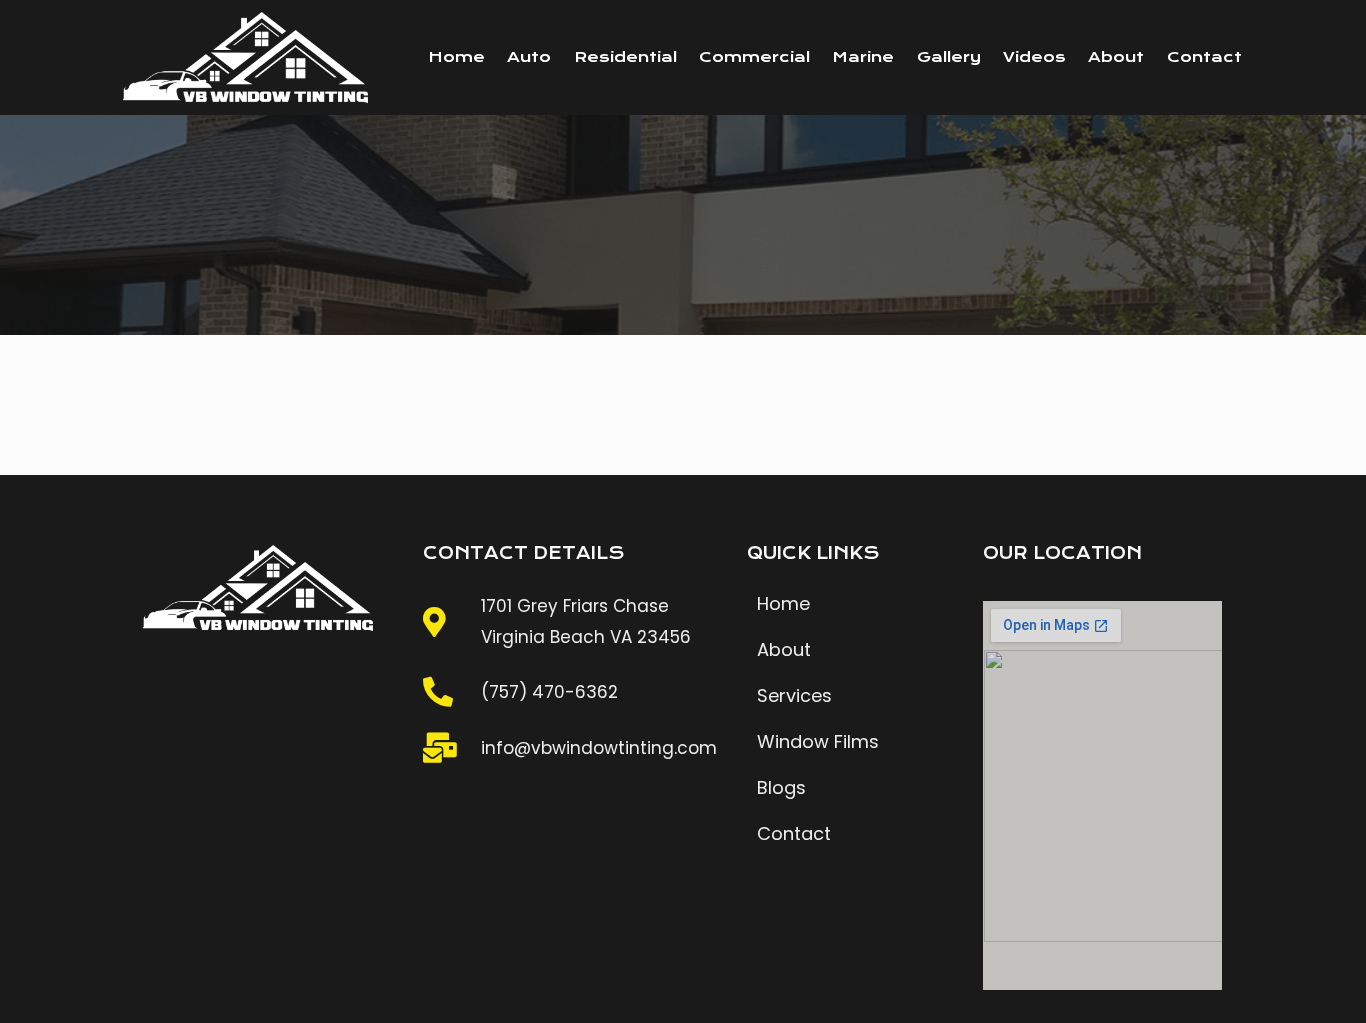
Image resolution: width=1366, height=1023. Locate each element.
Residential (625, 57)
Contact (1204, 57)
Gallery (949, 57)
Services (794, 695)
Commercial (754, 57)
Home (456, 57)
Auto (529, 57)
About (1116, 57)
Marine (863, 57)
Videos (1034, 57)
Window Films (818, 741)
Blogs (781, 787)
